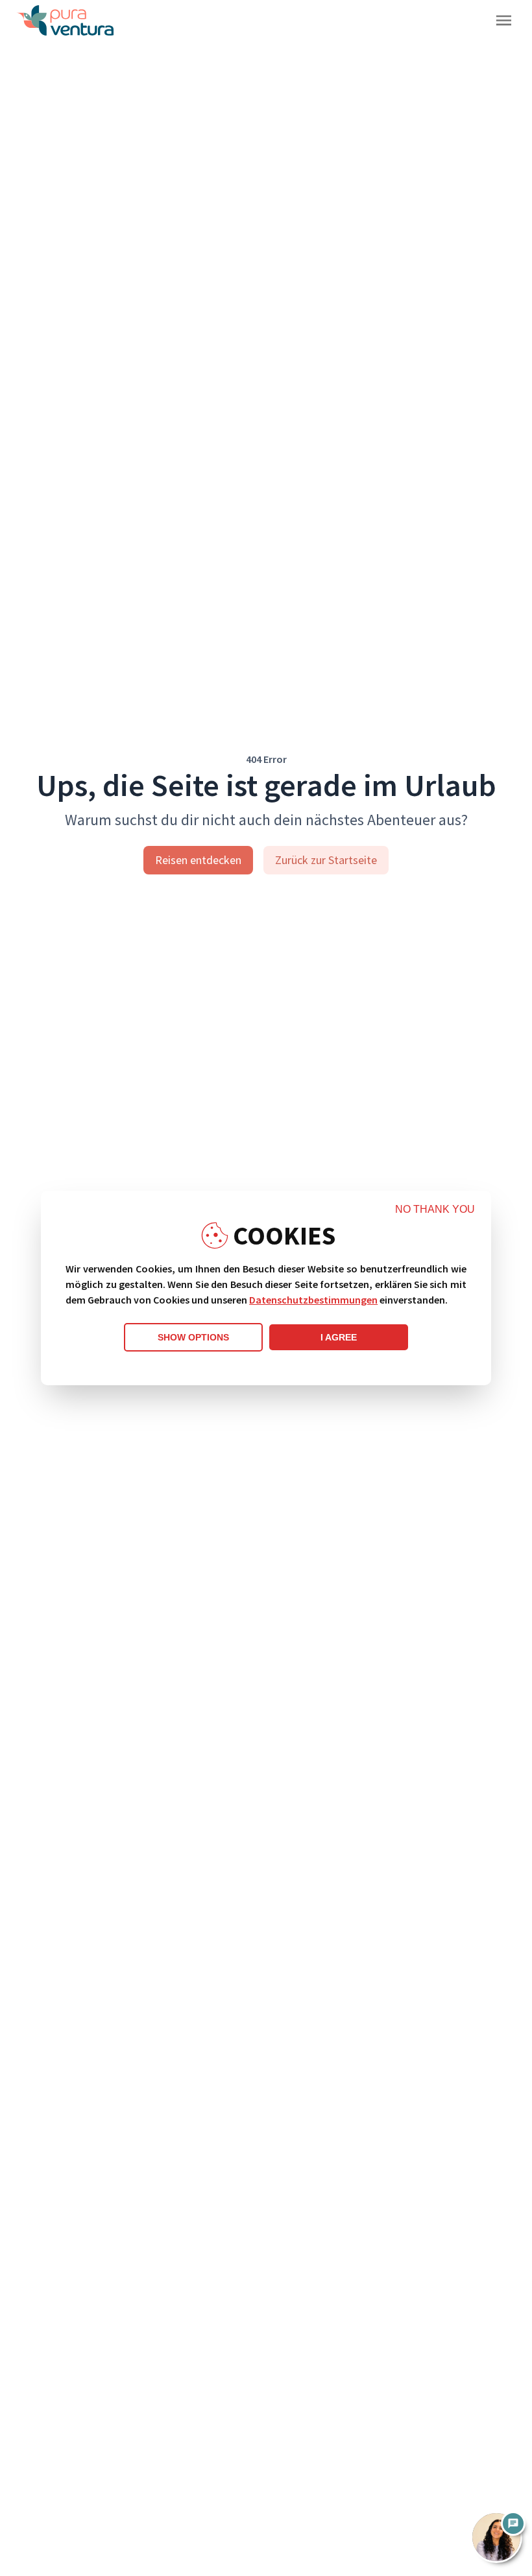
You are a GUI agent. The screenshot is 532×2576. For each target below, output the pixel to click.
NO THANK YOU (435, 1209)
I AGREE (339, 1337)
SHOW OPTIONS (193, 1337)
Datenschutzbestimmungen (313, 1300)
